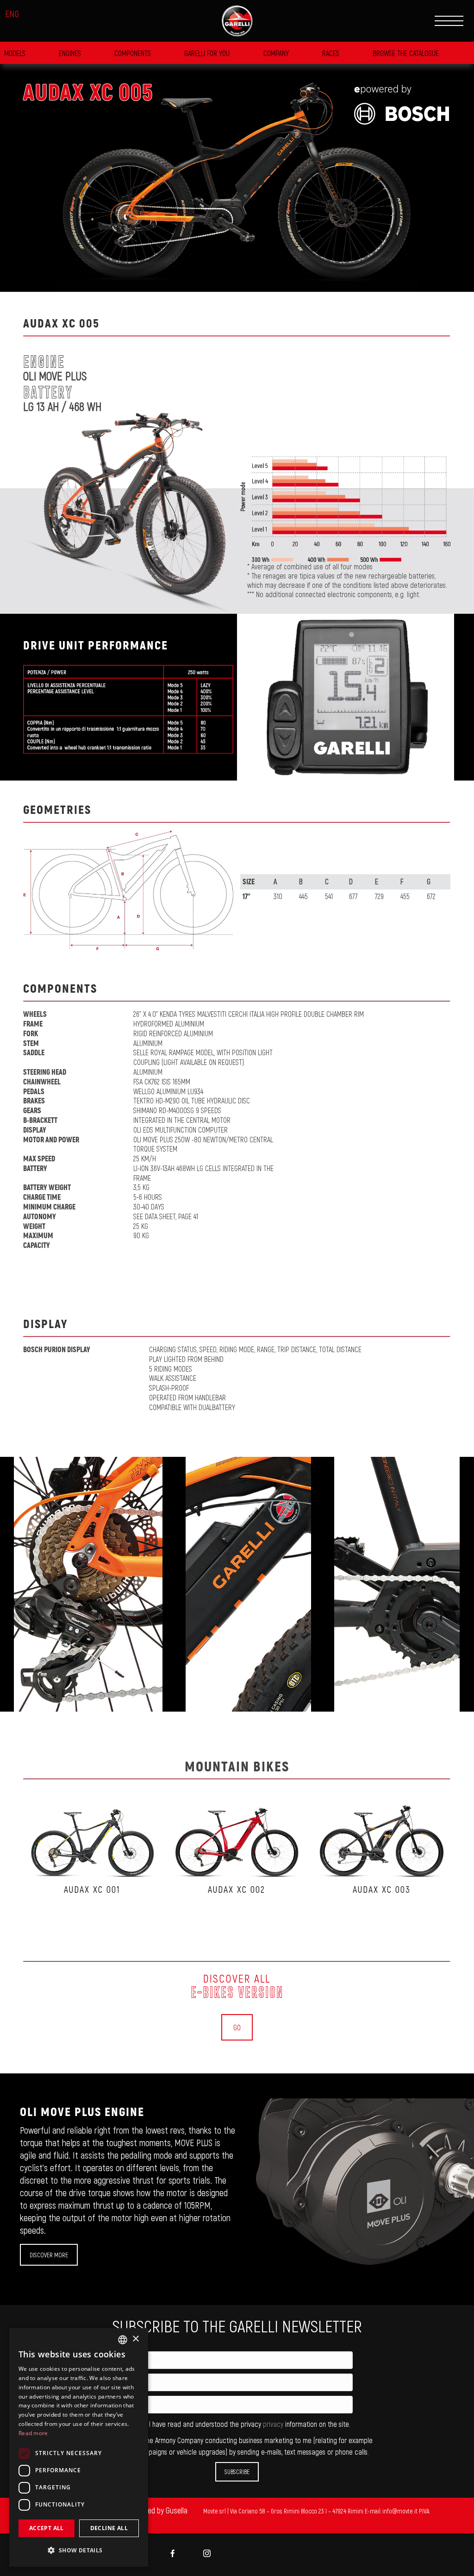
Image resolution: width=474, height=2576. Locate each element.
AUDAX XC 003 (382, 1889)
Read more (33, 2433)
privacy (274, 2424)
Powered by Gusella (158, 2510)
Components (133, 53)
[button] (79, 2550)
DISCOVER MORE (49, 2255)
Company (276, 53)
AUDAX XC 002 (237, 1889)
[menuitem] (173, 2554)
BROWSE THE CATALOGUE (406, 53)
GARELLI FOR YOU (207, 53)
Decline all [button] (109, 2528)
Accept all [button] (47, 2528)
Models (15, 53)
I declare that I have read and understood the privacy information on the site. (228, 2424)
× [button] (135, 2339)
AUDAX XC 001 (92, 1889)
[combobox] (123, 2340)
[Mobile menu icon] (449, 21)
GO (237, 2027)
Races (331, 53)
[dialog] (79, 2447)
